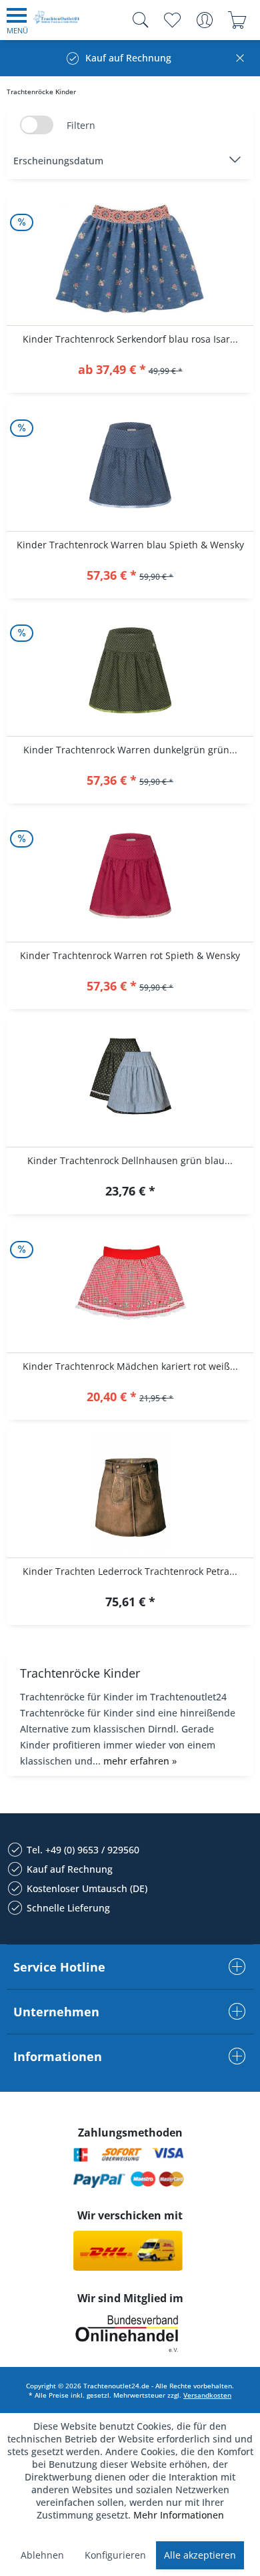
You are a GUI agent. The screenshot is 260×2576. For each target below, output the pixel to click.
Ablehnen (42, 2555)
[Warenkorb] (237, 20)
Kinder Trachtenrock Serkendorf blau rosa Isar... (130, 339)
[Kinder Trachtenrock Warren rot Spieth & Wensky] (130, 876)
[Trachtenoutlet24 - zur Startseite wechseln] (57, 22)
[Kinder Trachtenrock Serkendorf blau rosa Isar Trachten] (130, 259)
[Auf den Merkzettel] (130, 371)
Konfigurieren (115, 2555)
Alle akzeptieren (200, 2555)
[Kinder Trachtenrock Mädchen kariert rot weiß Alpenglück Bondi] (130, 1286)
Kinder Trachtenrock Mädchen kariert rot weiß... (130, 1366)
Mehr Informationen (179, 2515)
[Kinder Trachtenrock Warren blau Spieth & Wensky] (130, 465)
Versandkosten (207, 2395)
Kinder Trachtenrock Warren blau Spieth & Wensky (130, 545)
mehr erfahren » (140, 1761)
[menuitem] (17, 20)
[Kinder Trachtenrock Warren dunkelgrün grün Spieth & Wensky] (130, 670)
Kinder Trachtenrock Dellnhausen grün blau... (130, 1160)
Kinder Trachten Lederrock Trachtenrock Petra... (130, 1571)
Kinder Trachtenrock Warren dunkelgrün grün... (130, 750)
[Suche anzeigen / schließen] (137, 20)
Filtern (81, 125)
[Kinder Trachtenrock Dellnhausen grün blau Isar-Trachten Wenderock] (130, 1081)
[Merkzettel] (172, 20)
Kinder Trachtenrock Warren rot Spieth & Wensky (130, 955)
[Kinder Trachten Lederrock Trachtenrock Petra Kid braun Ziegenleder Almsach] (130, 1491)
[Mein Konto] (204, 20)
